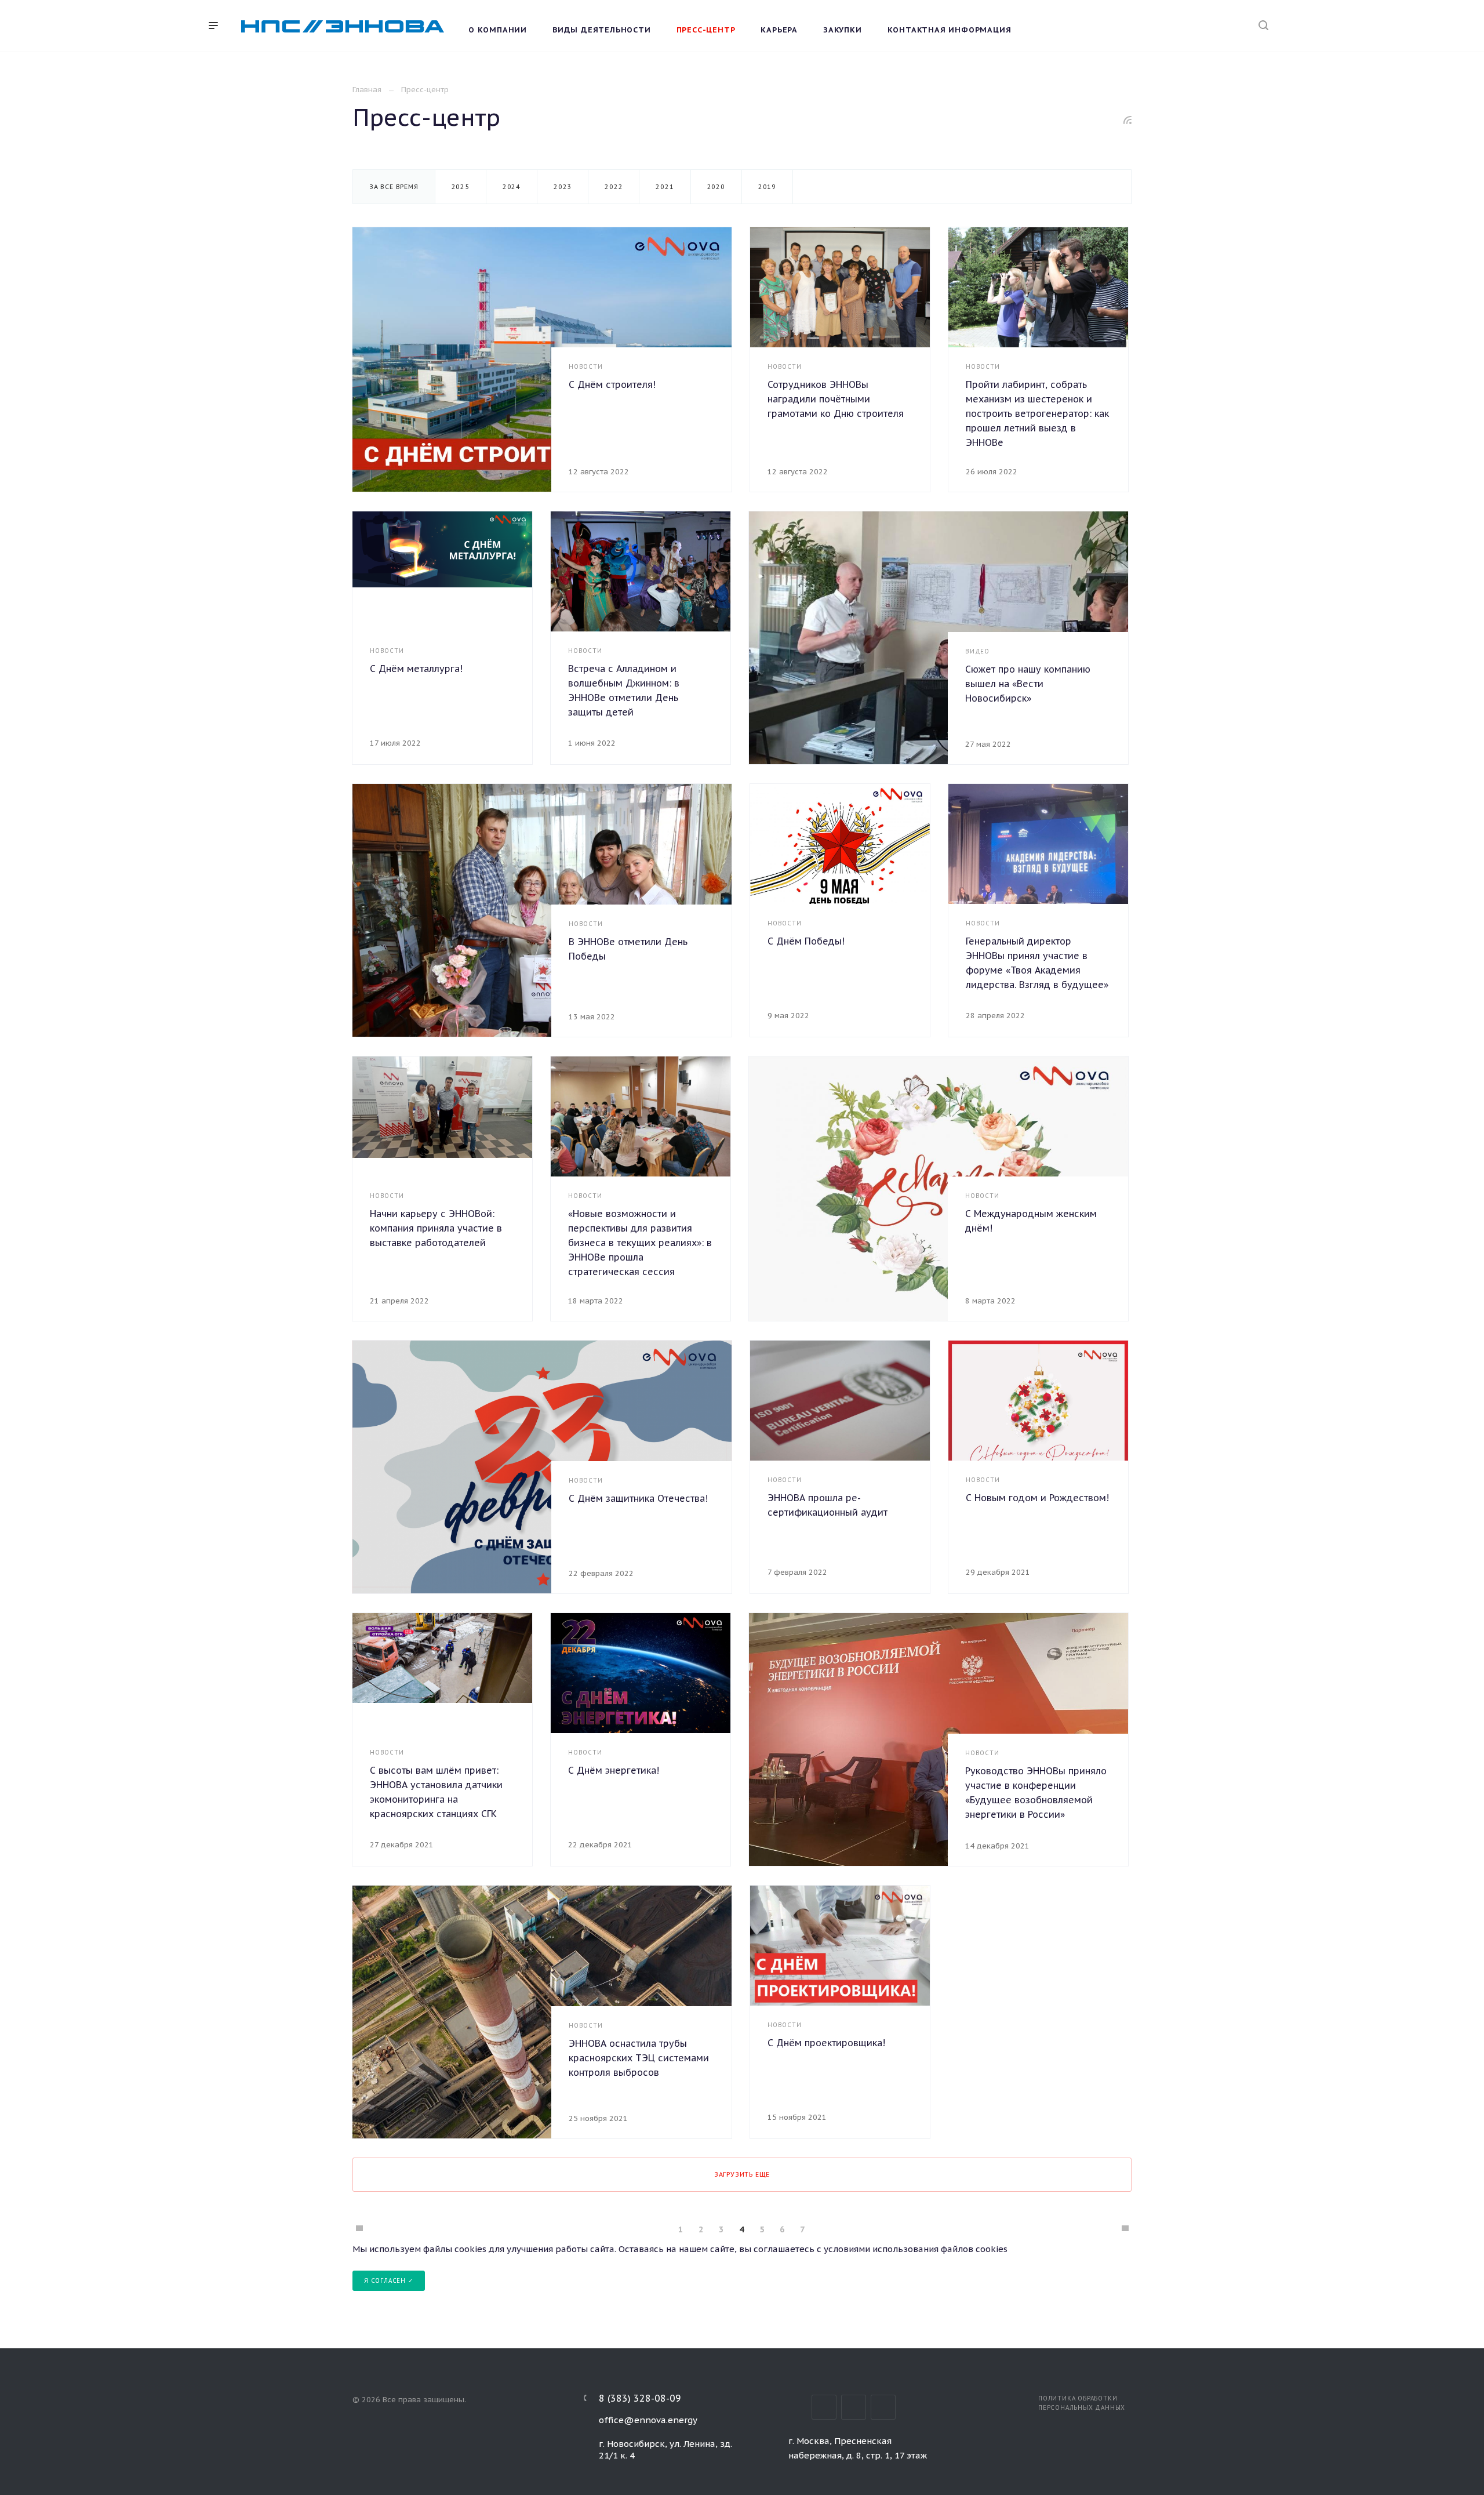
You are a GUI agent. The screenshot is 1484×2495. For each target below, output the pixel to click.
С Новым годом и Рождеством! (1037, 1498)
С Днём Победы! (806, 941)
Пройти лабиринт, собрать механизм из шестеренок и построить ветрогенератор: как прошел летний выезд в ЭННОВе (1037, 413)
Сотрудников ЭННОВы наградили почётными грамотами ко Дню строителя (836, 399)
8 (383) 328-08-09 (640, 2398)
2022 (614, 187)
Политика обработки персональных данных (1082, 2403)
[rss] (1128, 120)
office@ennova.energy (648, 2420)
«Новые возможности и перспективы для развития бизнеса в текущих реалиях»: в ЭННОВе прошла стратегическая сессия (640, 1243)
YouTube (883, 2407)
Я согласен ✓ (389, 2281)
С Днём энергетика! (614, 1770)
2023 (563, 187)
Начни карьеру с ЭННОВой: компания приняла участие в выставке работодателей (436, 1228)
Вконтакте (824, 2407)
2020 (716, 187)
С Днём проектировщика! (826, 2043)
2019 (767, 187)
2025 (461, 187)
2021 (665, 187)
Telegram (854, 2407)
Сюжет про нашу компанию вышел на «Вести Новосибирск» (1028, 684)
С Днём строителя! (612, 384)
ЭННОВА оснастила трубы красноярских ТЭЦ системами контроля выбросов (639, 2058)
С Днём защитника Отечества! (638, 1498)
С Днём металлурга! (416, 669)
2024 (512, 187)
